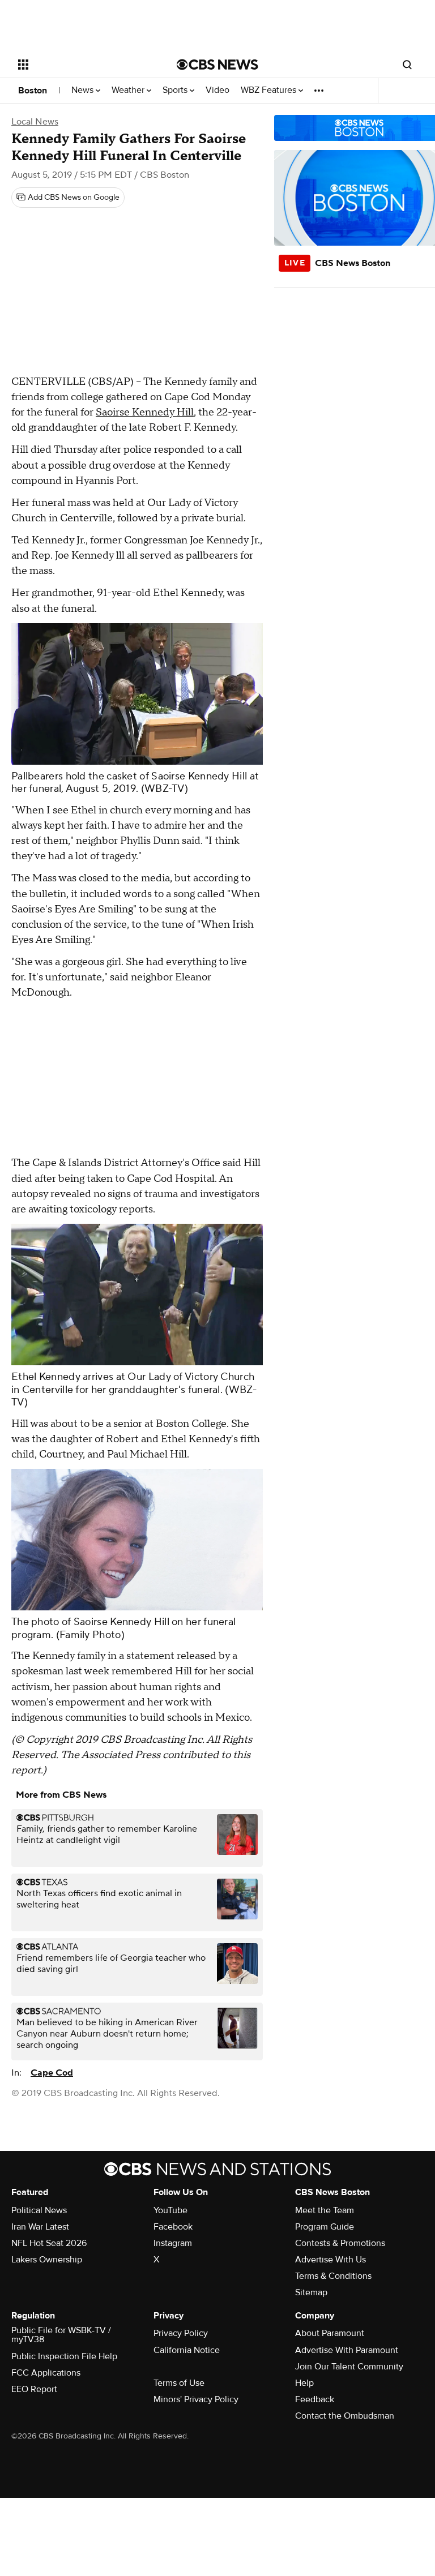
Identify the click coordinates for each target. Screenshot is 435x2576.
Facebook (173, 2227)
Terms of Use (179, 2383)
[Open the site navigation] (85, 65)
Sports (176, 90)
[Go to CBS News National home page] (217, 65)
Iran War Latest (40, 2227)
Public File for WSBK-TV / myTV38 (61, 2335)
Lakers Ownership (47, 2260)
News (84, 90)
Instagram (173, 2243)
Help (304, 2383)
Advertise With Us (330, 2260)
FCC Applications (46, 2373)
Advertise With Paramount (347, 2350)
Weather (129, 90)
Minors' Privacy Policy (196, 2399)
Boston (33, 91)
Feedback (315, 2399)
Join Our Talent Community (349, 2367)
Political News (39, 2210)
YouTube (170, 2210)
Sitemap (311, 2292)
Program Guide (325, 2227)
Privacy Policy (181, 2333)
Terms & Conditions (333, 2276)
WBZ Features (270, 90)
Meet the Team (325, 2210)
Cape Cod (52, 2073)
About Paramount (330, 2333)
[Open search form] (407, 65)
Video (217, 90)
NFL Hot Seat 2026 (49, 2243)
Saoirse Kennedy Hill (145, 412)
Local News (35, 122)
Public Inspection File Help (64, 2356)
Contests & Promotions (340, 2243)
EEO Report (34, 2389)
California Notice (187, 2350)
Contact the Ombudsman (345, 2416)
